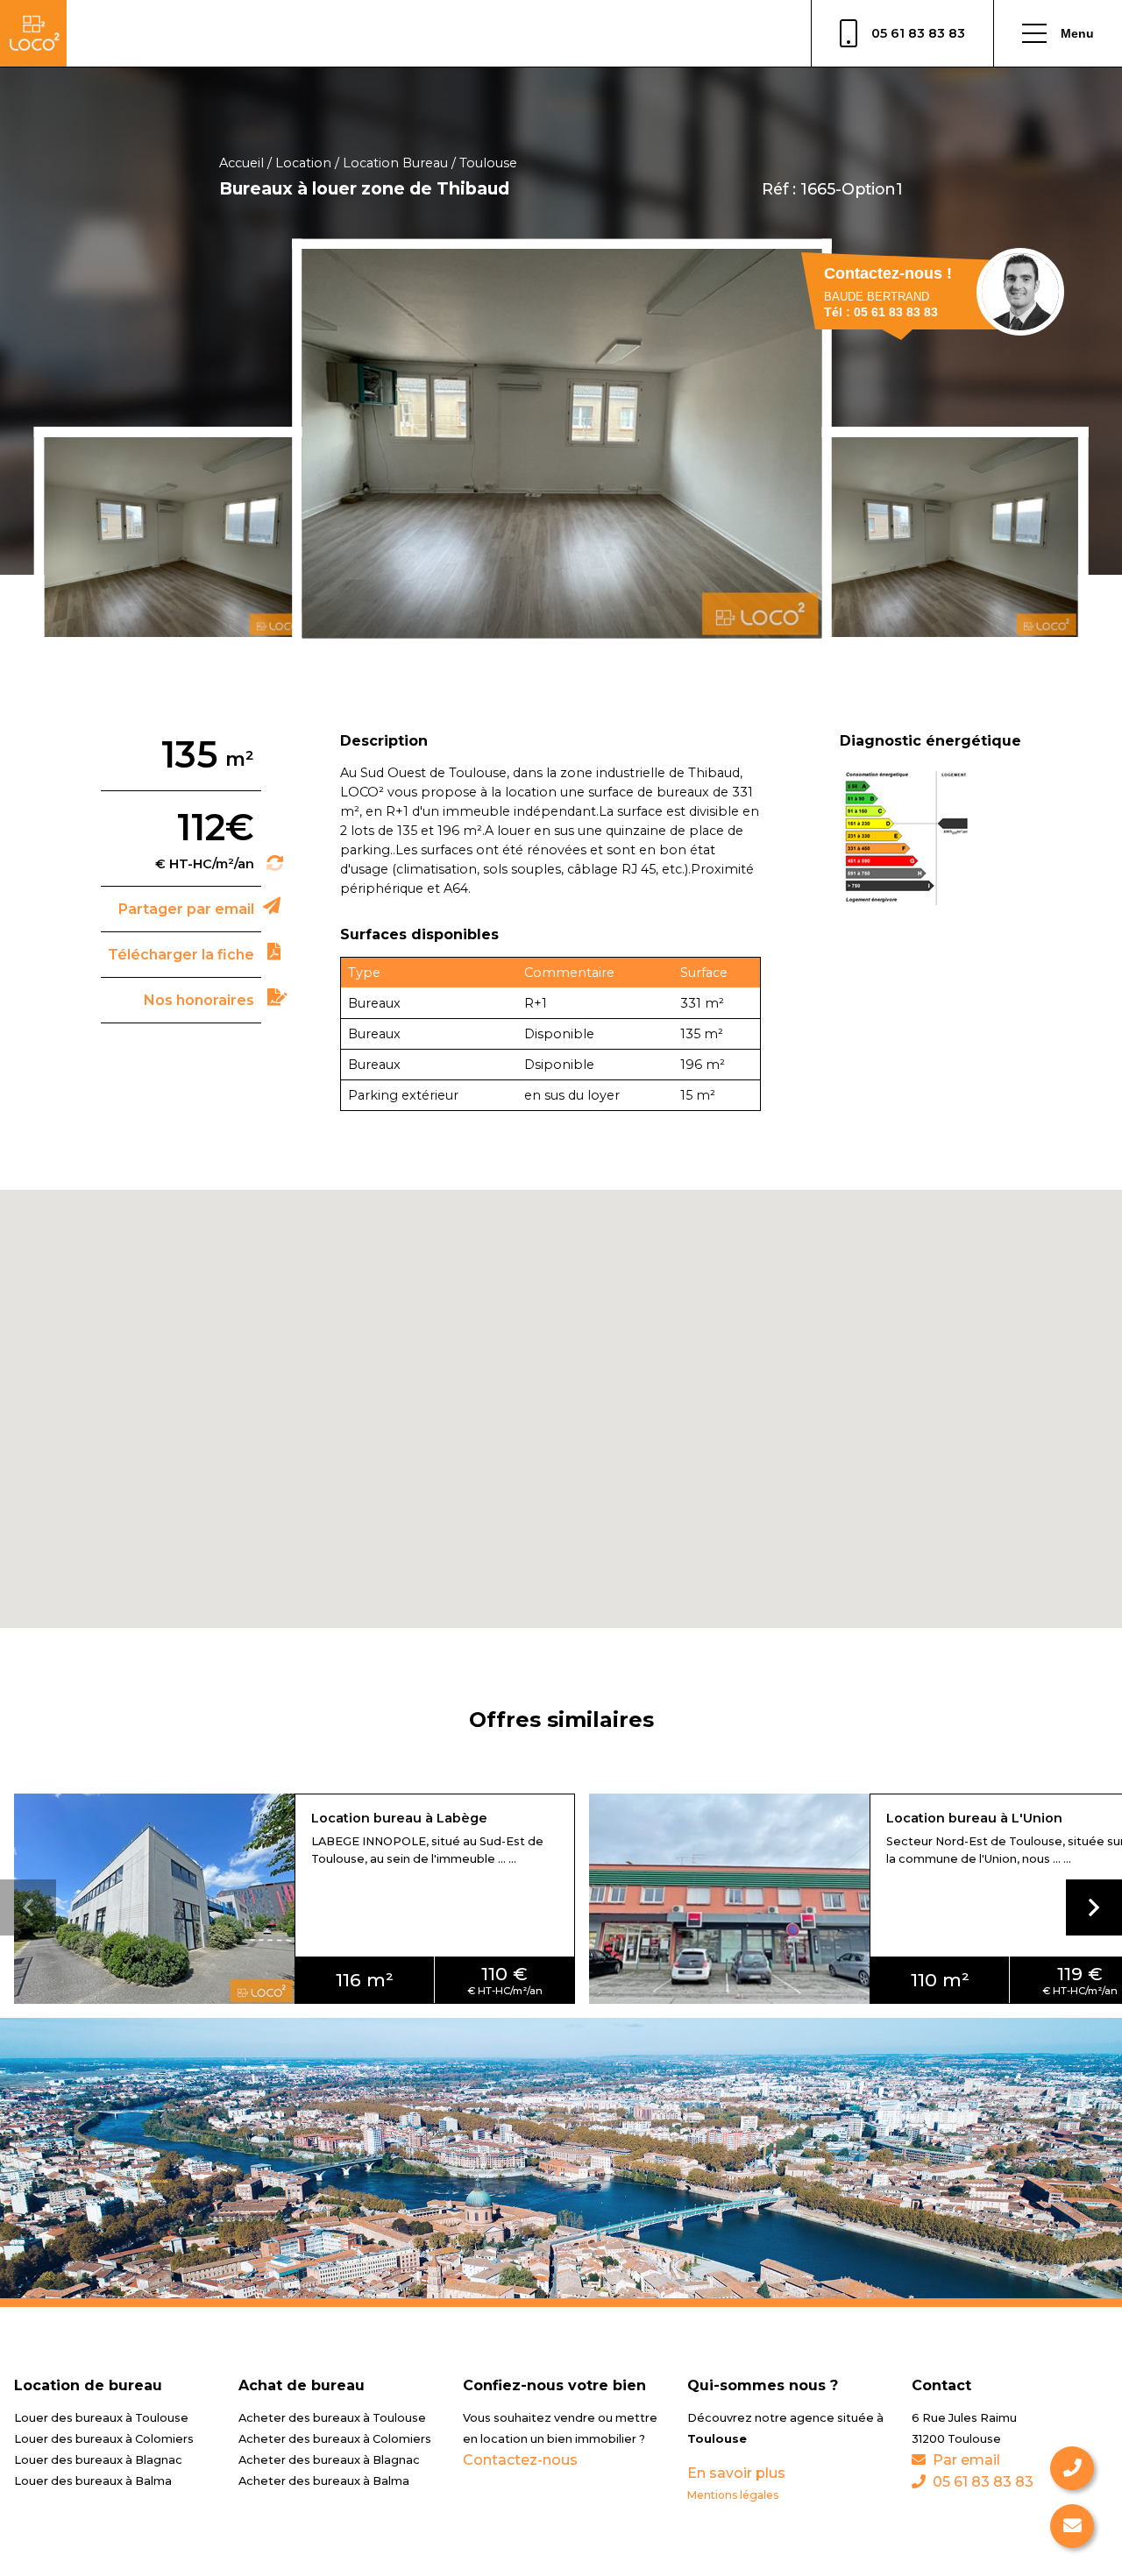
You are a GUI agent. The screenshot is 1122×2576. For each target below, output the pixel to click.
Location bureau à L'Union (974, 1818)
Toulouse (488, 163)
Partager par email (186, 909)
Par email (966, 2460)
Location (303, 163)
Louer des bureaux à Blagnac (98, 2460)
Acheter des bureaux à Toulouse (332, 2418)
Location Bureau (395, 163)
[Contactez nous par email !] (1072, 2526)
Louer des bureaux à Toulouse (101, 2418)
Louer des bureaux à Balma (93, 2481)
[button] (1094, 1907)
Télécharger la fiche (181, 955)
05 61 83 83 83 (918, 33)
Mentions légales (733, 2495)
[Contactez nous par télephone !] (1072, 2468)
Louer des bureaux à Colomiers (104, 2439)
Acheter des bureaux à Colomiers (335, 2439)
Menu (1077, 33)
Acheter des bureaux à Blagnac (329, 2460)
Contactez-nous (520, 2460)
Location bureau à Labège (399, 1818)
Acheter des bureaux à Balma (324, 2481)
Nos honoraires (199, 1000)
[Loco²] (33, 33)
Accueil (241, 163)
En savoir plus (736, 2473)
